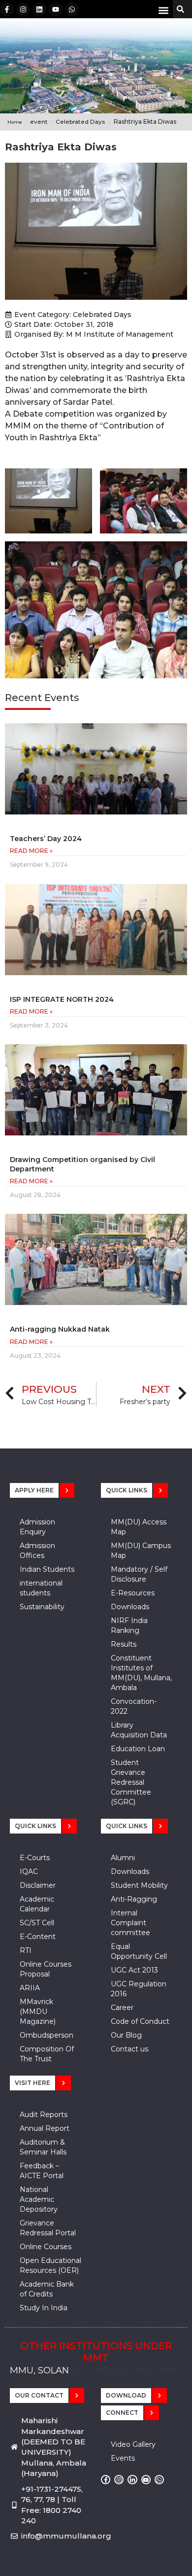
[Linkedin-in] (132, 2480)
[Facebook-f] (7, 9)
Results (124, 1644)
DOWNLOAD (126, 2395)
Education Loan (138, 1749)
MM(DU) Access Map (139, 1527)
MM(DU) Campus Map (141, 1551)
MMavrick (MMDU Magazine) (38, 2011)
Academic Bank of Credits (47, 2289)
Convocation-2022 (134, 1706)
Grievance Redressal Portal (48, 2228)
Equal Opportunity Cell (139, 1951)
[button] (163, 10)
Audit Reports (44, 2115)
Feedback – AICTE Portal (42, 2171)
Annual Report (45, 2128)
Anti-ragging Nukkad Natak (60, 1329)
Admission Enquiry (37, 1527)
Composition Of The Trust (47, 2054)
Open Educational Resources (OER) (50, 2265)
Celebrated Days (102, 315)
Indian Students (47, 1569)
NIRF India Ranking (129, 1625)
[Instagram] (23, 9)
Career (122, 2008)
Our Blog (126, 2035)
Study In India (44, 2308)
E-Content (38, 1937)
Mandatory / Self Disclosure (139, 1574)
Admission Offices (37, 1551)
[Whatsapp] (72, 9)
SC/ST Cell (37, 1923)
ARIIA (30, 1988)
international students (41, 1588)
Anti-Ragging (134, 1899)
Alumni (123, 1858)
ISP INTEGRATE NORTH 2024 (62, 999)
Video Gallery (133, 2444)
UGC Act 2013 (134, 1970)
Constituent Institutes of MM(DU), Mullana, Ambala (141, 1673)
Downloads (130, 1607)
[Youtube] (56, 9)
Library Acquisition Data (139, 1730)
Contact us (129, 2049)
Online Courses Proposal (46, 1969)
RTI (26, 1950)
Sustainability (42, 1607)
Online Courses (46, 2247)
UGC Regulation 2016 (139, 1989)
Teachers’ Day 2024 (46, 839)
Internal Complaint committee (130, 1923)
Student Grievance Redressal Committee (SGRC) (131, 1782)
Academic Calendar (37, 1904)
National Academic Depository (39, 2199)
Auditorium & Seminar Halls (43, 2147)
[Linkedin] (39, 9)
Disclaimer (38, 1885)
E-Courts (35, 1858)
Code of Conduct (140, 2021)
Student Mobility (139, 1885)
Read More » (31, 851)
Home (15, 122)
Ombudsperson (47, 2035)
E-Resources (133, 1593)
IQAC (29, 1871)
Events (123, 2458)
